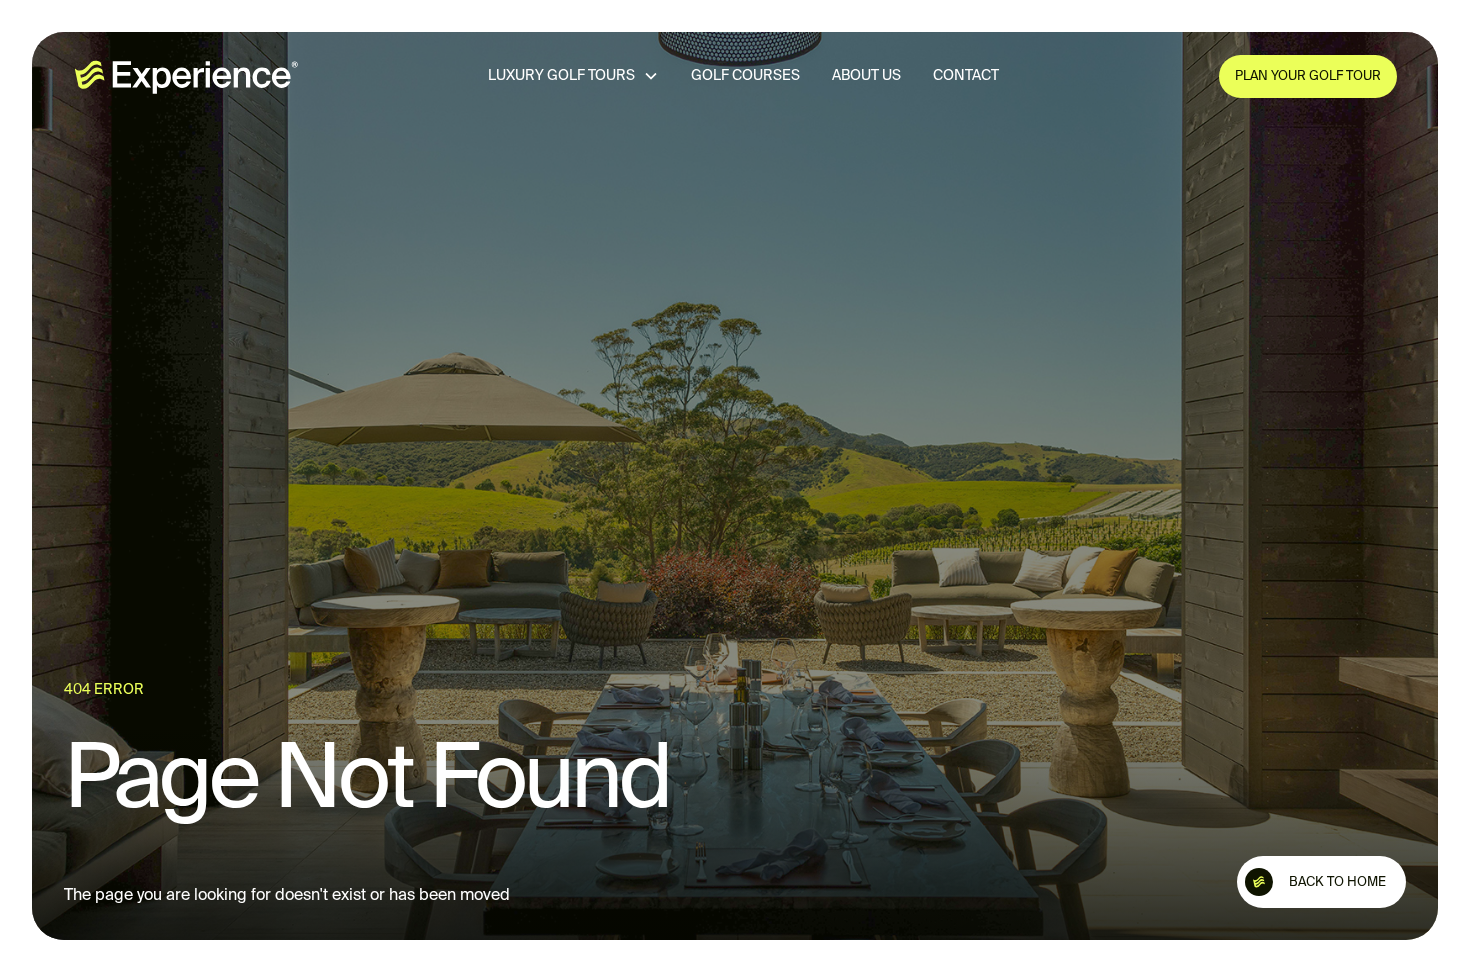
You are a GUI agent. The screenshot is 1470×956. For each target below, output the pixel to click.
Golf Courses (744, 76)
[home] (186, 76)
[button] (572, 76)
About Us (865, 76)
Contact (965, 76)
